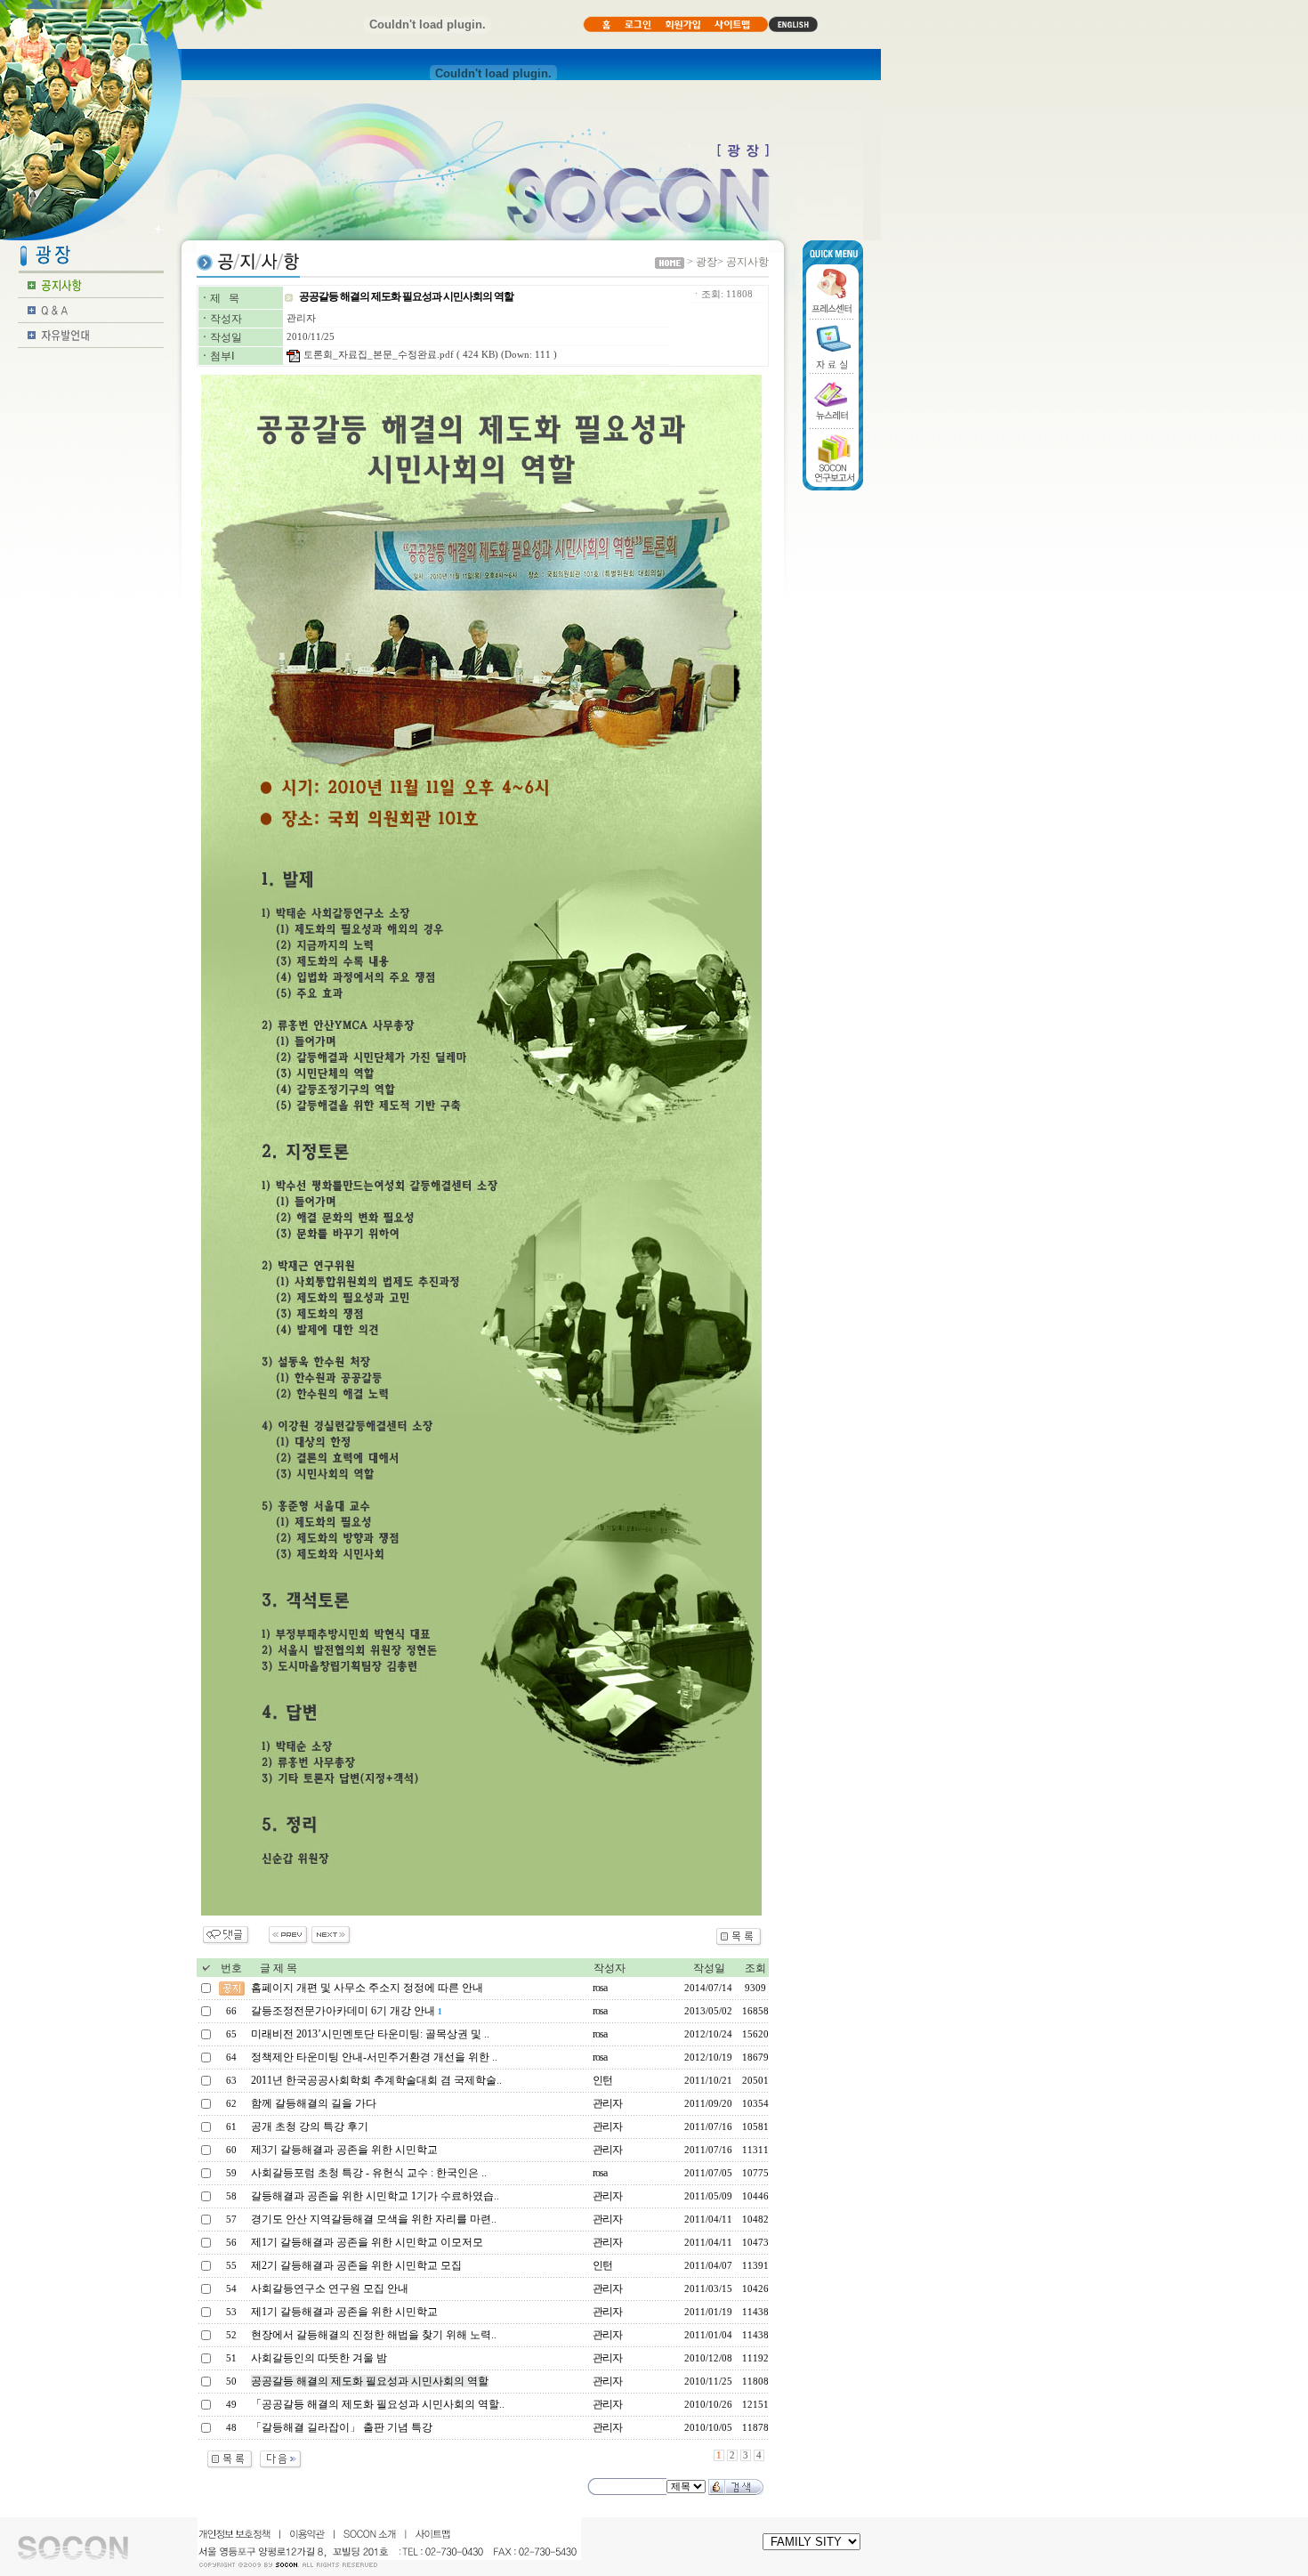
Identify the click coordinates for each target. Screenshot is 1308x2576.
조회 (755, 1968)
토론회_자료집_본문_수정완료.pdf (379, 355)
